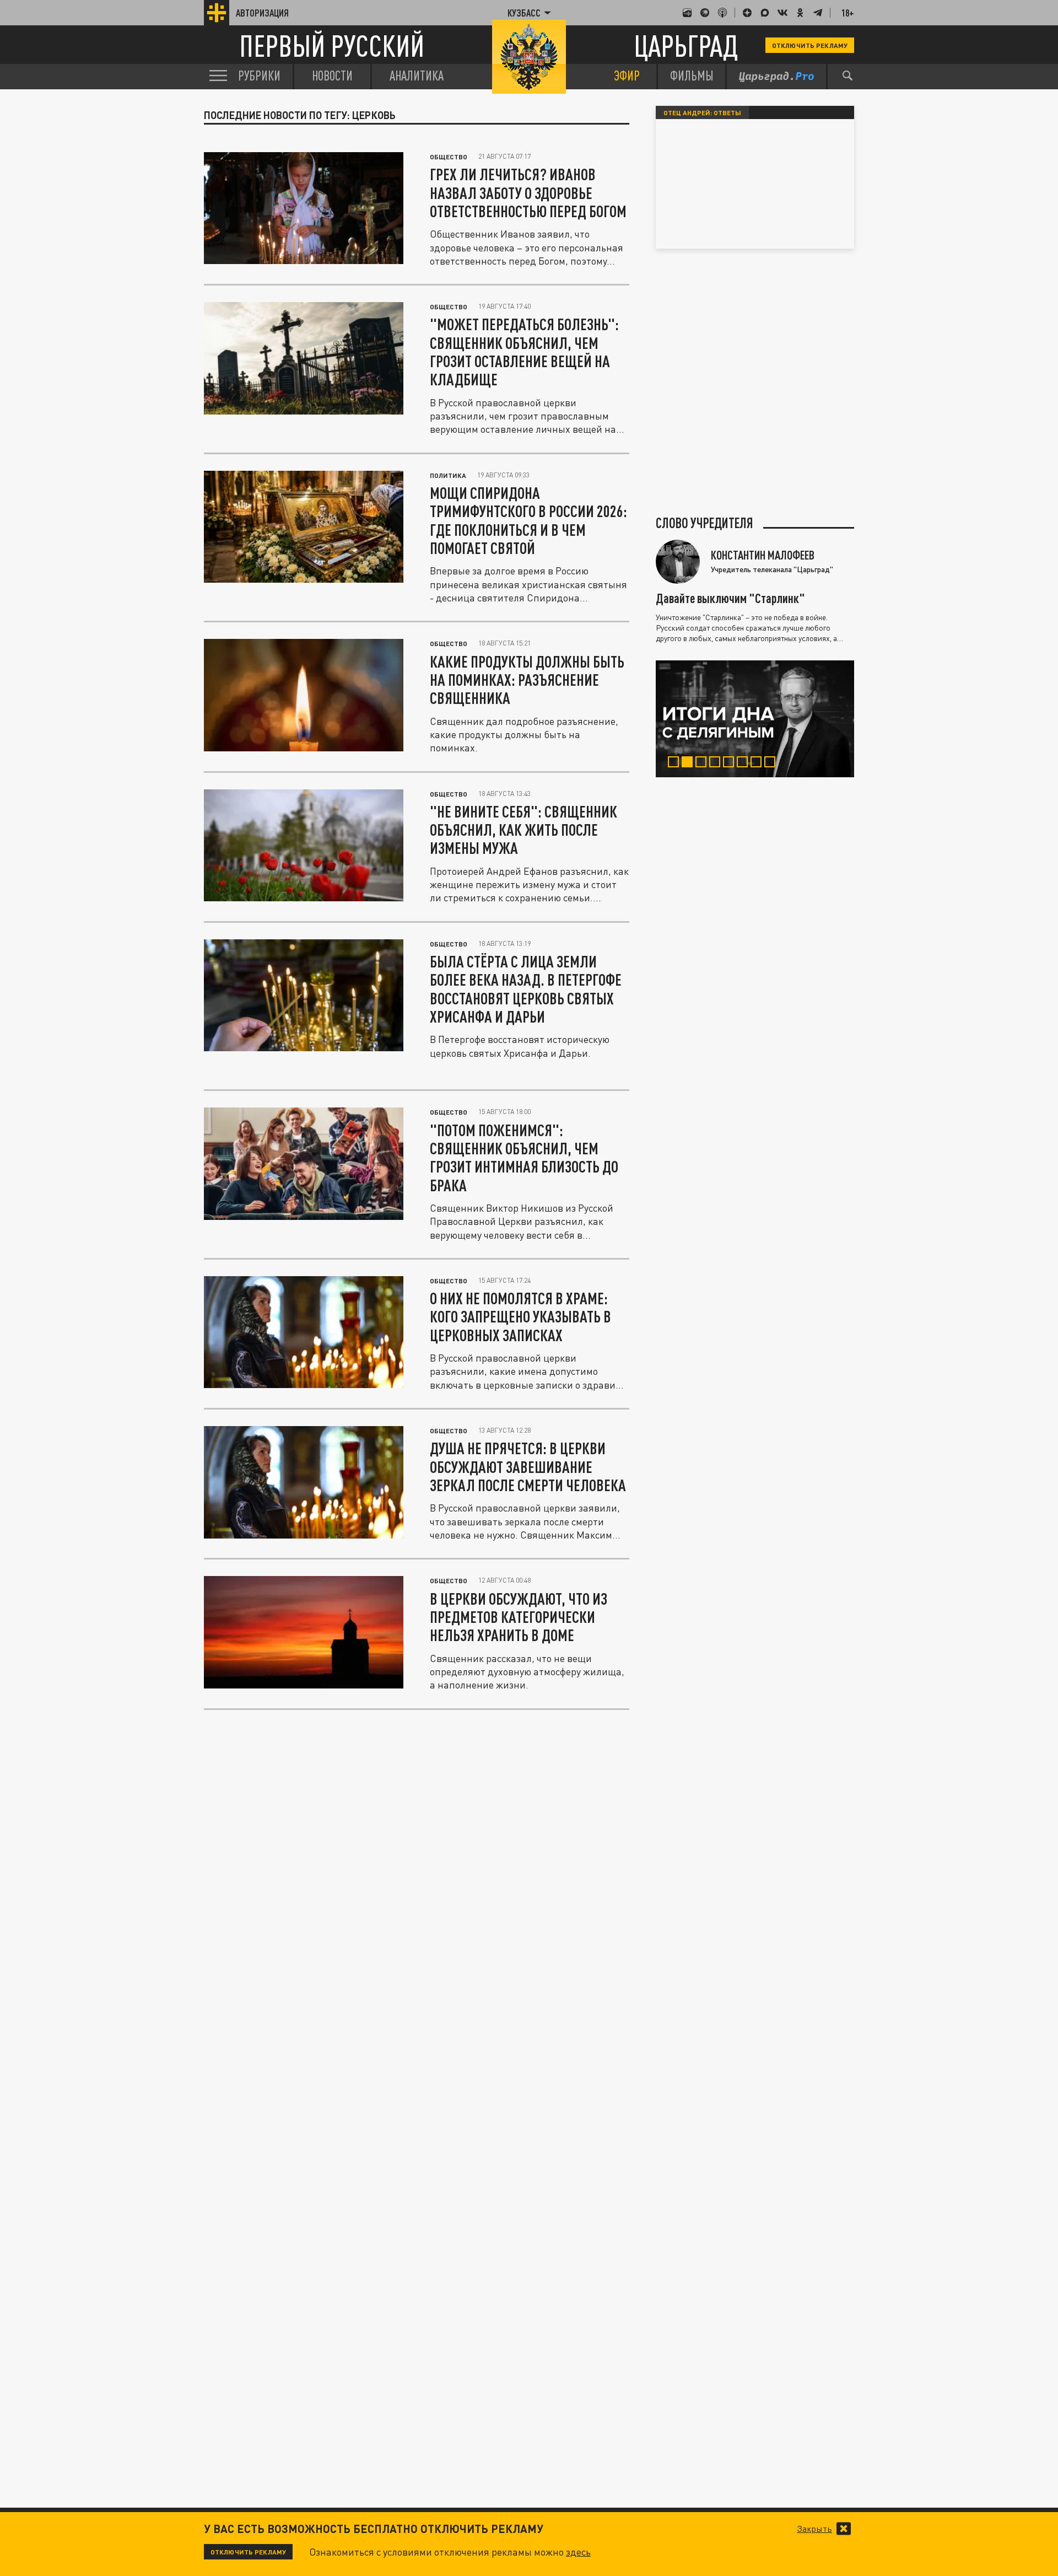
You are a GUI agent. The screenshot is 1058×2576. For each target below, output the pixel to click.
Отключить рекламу (810, 45)
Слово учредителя (705, 523)
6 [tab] (745, 763)
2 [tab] (690, 763)
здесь (578, 2552)
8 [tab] (772, 763)
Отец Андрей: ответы (702, 112)
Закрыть (814, 2529)
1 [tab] (676, 763)
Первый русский (332, 45)
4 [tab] (717, 763)
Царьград (686, 45)
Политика (448, 475)
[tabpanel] (755, 719)
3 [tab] (703, 763)
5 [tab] (731, 763)
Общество (449, 157)
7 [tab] (759, 763)
